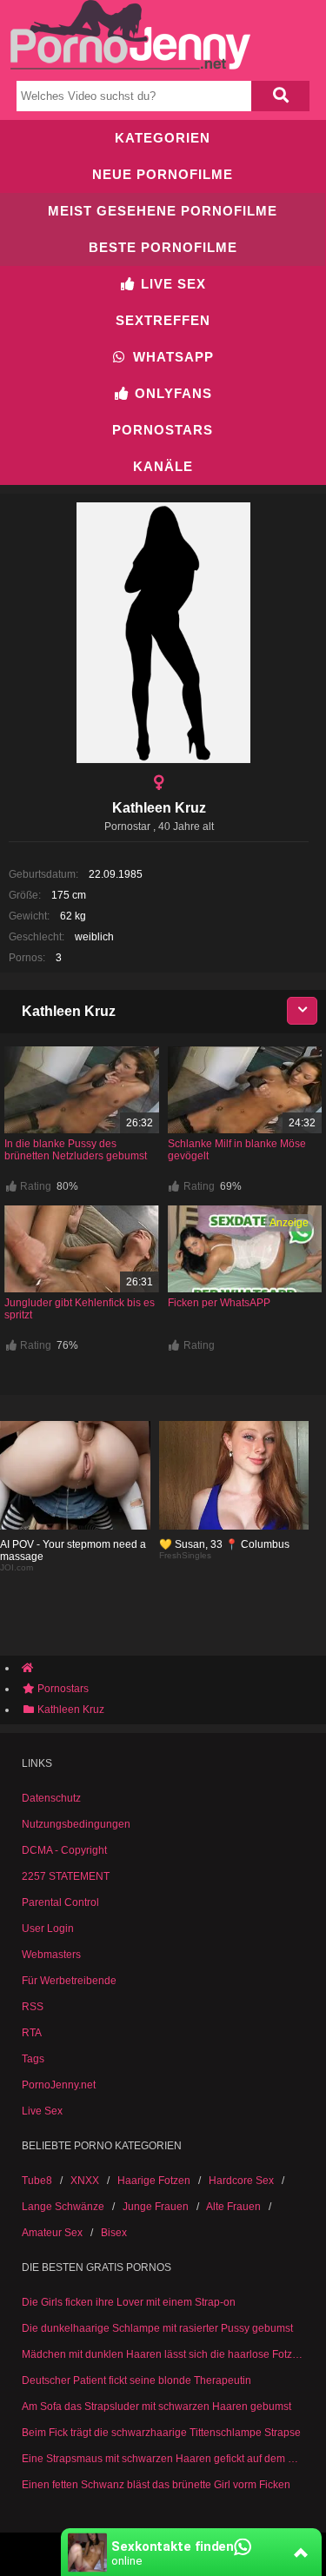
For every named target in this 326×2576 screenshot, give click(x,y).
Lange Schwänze (63, 2207)
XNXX (85, 2181)
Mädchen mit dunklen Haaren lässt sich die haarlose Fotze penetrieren (163, 2354)
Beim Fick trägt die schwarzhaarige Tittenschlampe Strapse (161, 2433)
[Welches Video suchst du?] (281, 96)
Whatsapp (171, 357)
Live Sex (171, 284)
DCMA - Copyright (64, 1850)
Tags (33, 2059)
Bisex (114, 2233)
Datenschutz (51, 1798)
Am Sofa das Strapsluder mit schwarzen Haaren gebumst (156, 2407)
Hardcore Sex (241, 2181)
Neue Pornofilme (163, 174)
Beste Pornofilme (163, 247)
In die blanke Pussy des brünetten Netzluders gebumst (76, 1150)
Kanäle (163, 466)
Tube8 (37, 2181)
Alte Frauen (233, 2207)
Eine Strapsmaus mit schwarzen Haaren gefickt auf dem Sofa (163, 2459)
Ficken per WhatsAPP (219, 1303)
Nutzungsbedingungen (76, 1824)
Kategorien (163, 138)
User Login (48, 1929)
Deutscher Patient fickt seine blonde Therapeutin (136, 2380)
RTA (32, 2033)
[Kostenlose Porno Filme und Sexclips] (130, 66)
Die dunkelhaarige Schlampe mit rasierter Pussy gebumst (157, 2328)
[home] (172, 1668)
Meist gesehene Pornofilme (163, 211)
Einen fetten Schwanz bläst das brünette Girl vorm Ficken (156, 2485)
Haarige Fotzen (154, 2181)
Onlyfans (171, 393)
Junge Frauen (156, 2207)
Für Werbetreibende (69, 1981)
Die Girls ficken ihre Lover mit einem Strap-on (129, 2302)
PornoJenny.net (59, 2085)
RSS (33, 2007)
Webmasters (51, 1955)
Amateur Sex (52, 2233)
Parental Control (60, 1902)
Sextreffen (163, 320)
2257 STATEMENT (66, 1876)
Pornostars (163, 430)
